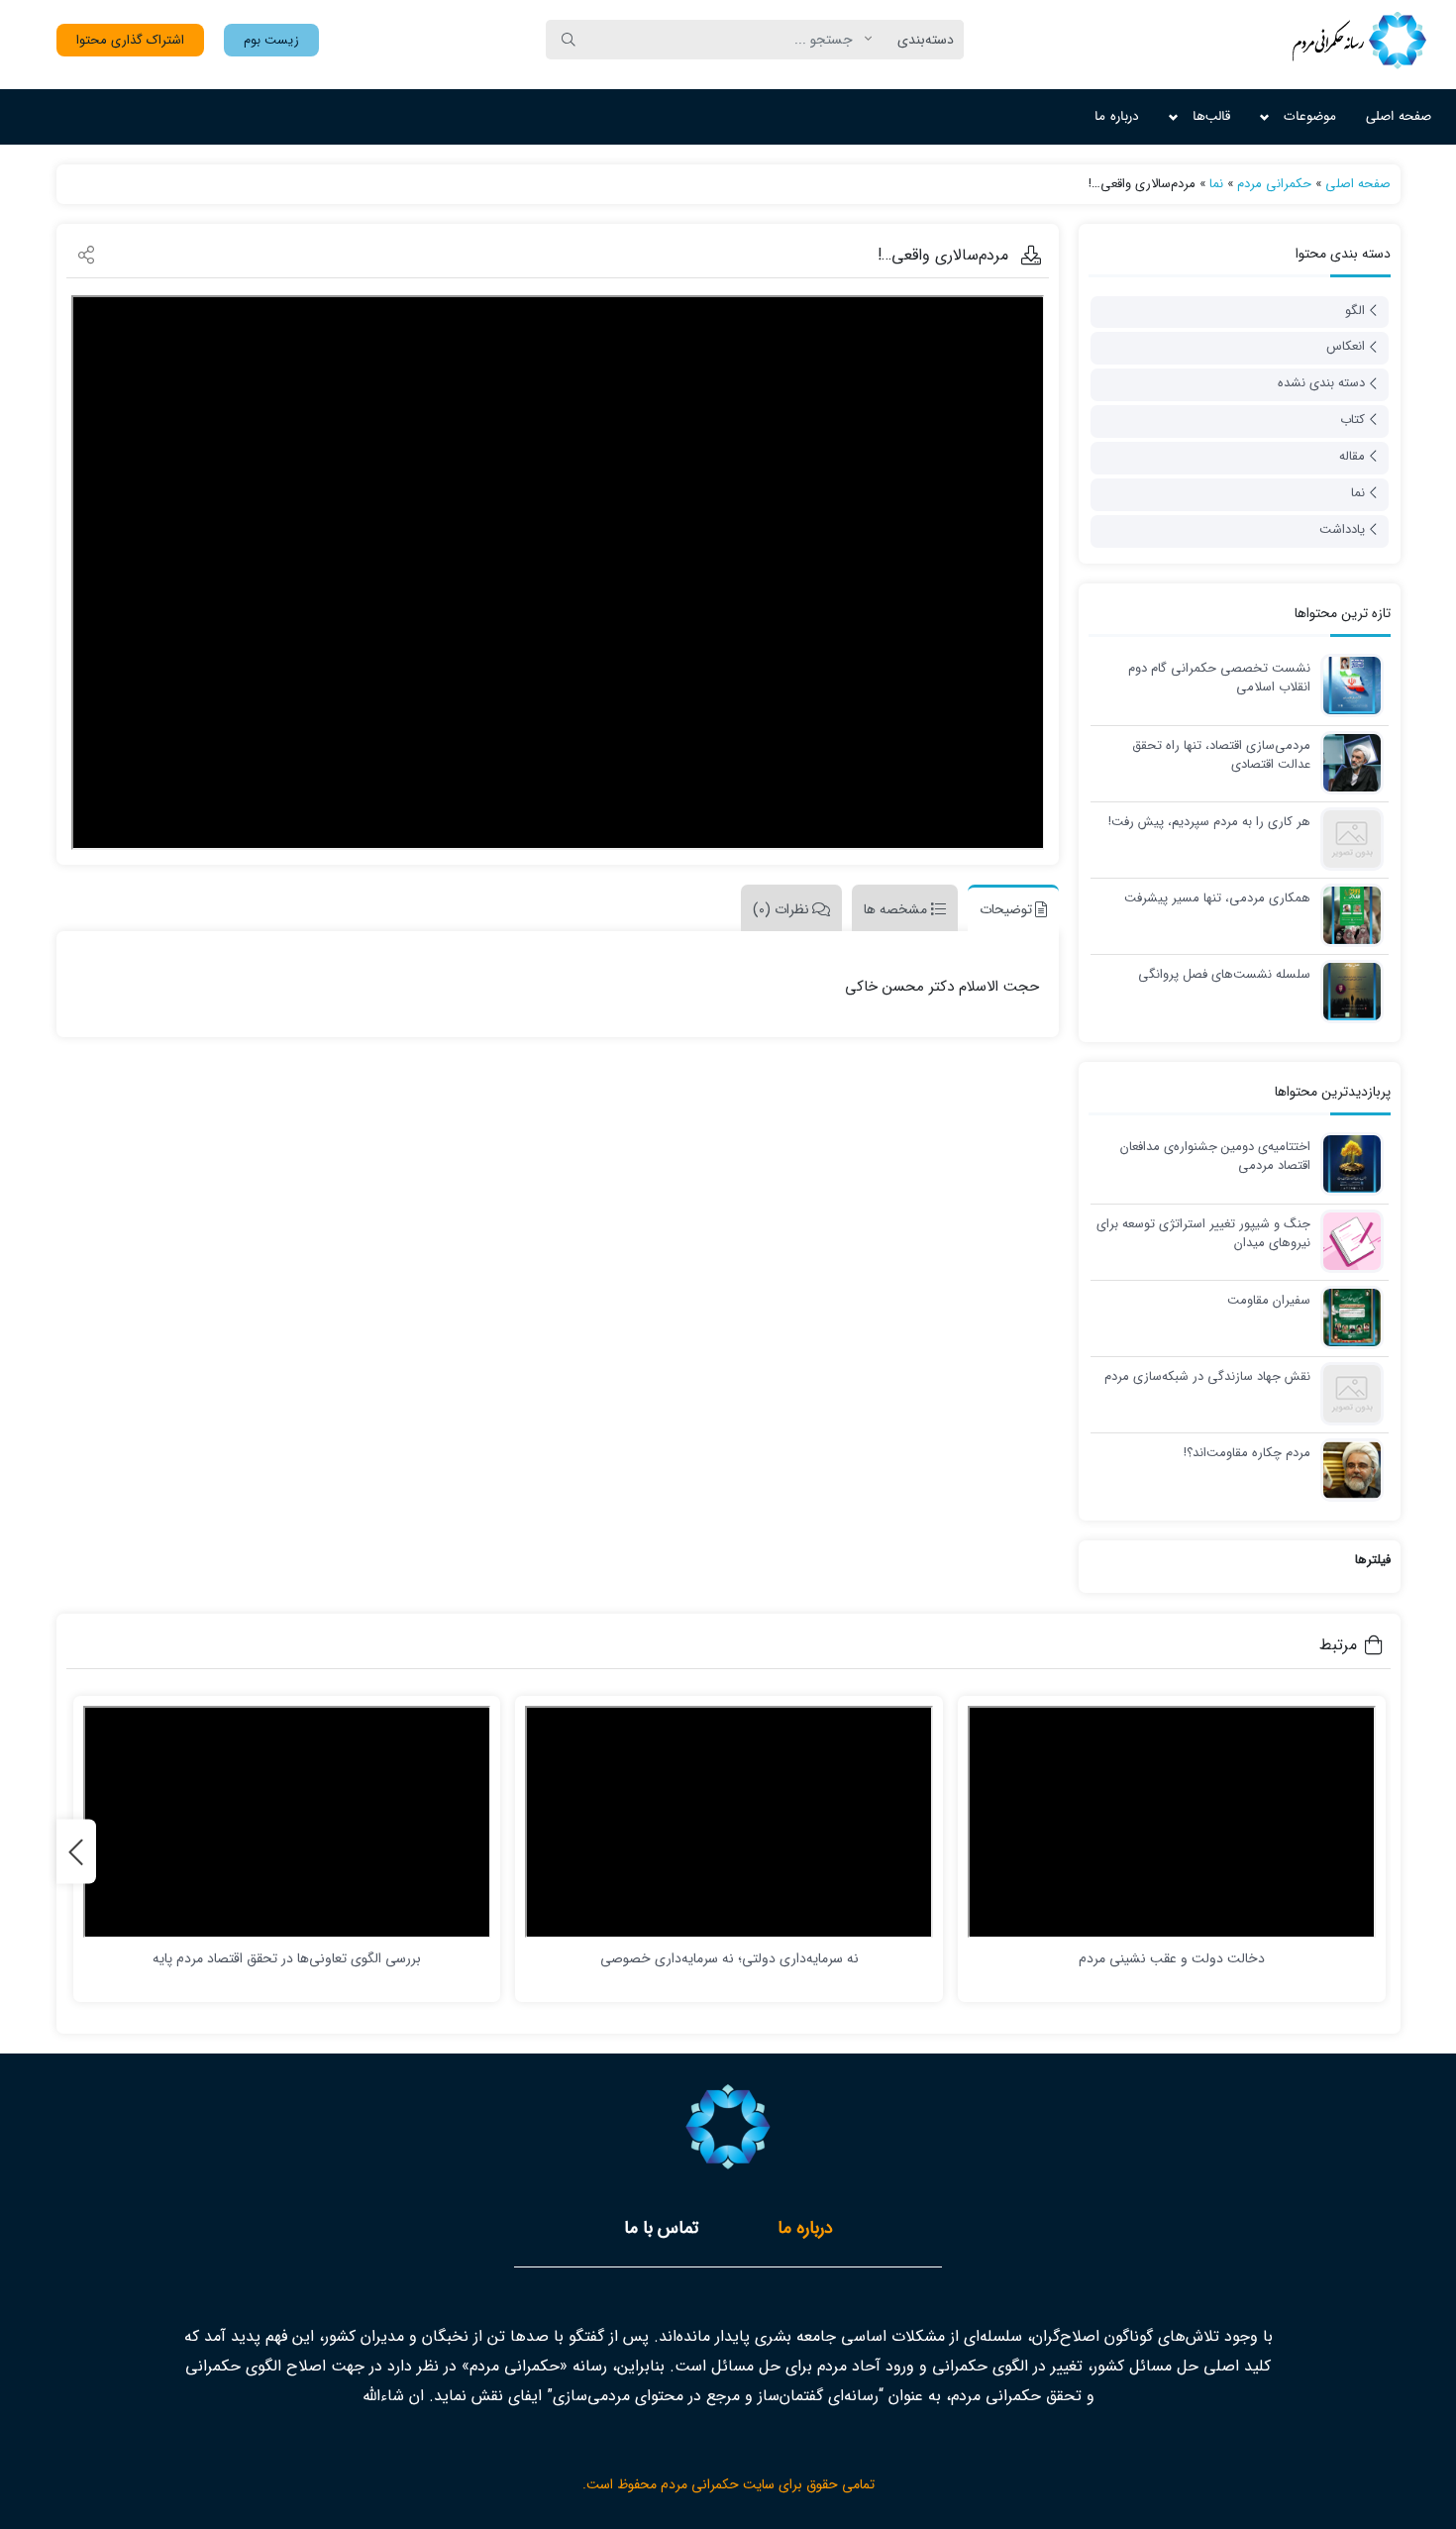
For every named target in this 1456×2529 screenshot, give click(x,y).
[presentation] (76, 1852)
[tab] (1008, 908)
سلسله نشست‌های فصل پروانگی (1224, 975)
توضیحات (1006, 909)
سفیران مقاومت (1269, 1301)
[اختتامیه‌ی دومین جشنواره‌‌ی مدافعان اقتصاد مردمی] (1347, 1162)
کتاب (1352, 420)
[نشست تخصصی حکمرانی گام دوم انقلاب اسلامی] (1347, 684)
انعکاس (1346, 346)
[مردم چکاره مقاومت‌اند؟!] (1347, 1469)
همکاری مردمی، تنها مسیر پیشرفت (1217, 898)
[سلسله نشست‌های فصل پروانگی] (1347, 990)
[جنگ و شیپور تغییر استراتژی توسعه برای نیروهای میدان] (1347, 1240)
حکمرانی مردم (1274, 184)
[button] (271, 40)
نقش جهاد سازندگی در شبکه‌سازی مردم (1207, 1377)
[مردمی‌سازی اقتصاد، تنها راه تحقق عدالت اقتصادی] (1347, 761)
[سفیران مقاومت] (1347, 1316)
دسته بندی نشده (1321, 383)
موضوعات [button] (1310, 116)
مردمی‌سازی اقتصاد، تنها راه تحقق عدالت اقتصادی (1221, 755)
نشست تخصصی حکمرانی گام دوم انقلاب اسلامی (1219, 678)
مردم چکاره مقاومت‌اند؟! (1247, 1453)
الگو (1355, 311)
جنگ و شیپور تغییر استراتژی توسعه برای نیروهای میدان (1203, 1234)
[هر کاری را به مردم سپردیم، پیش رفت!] (1347, 838)
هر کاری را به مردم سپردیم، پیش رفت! (1209, 822)
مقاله (1352, 456)
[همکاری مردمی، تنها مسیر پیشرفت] (1347, 914)
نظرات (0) (781, 909)
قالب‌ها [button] (1211, 116)
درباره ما (1117, 116)
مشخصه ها (895, 909)
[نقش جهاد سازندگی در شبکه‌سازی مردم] (1347, 1392)
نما (1216, 184)
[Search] (569, 40)
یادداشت (1342, 529)
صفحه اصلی (1399, 116)
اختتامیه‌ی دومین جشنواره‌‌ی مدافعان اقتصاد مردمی (1215, 1157)
